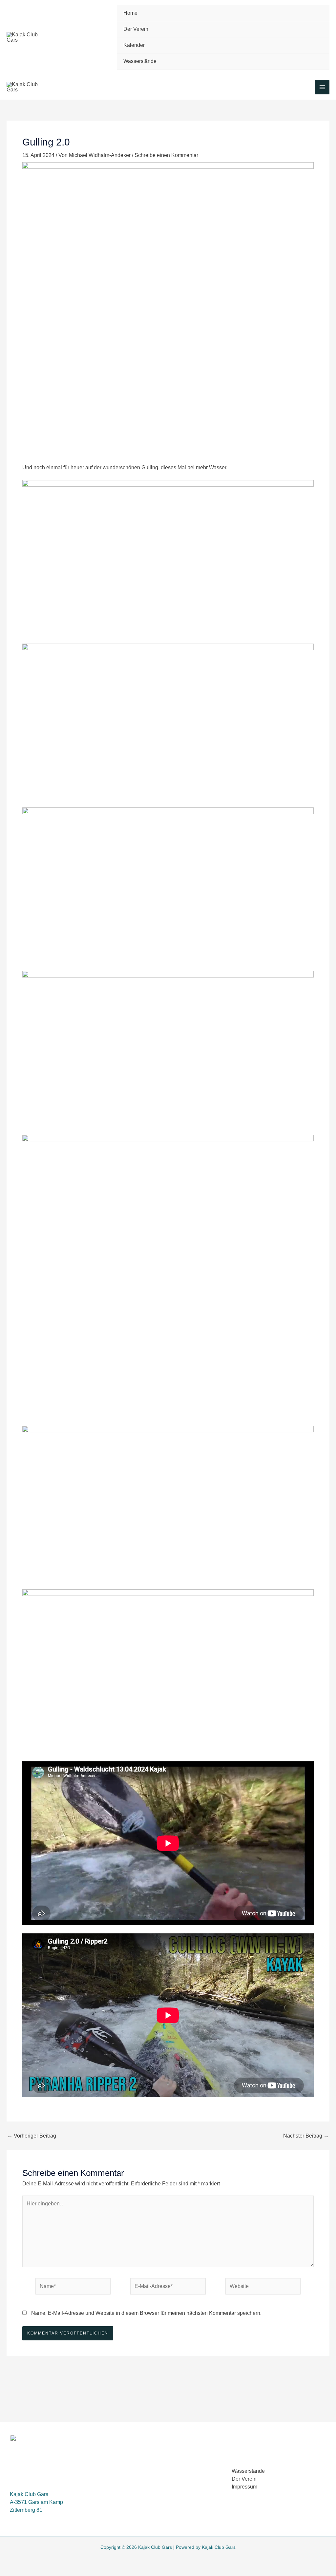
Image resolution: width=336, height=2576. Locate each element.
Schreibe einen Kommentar (166, 155)
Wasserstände (140, 61)
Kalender (134, 45)
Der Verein (136, 29)
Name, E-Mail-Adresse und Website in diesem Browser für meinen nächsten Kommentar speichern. (146, 2313)
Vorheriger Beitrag (32, 2136)
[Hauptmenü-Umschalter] (322, 87)
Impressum (244, 2487)
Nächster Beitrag (306, 2136)
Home (130, 13)
